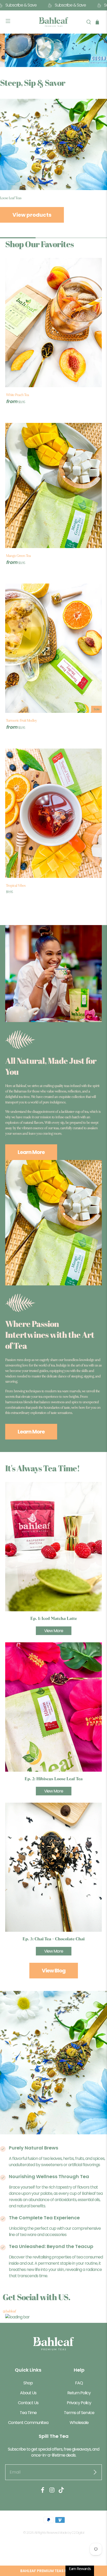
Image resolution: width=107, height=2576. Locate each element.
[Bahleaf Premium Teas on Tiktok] (61, 2492)
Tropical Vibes (16, 885)
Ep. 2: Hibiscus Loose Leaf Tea (54, 1779)
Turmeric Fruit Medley (21, 720)
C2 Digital (78, 2533)
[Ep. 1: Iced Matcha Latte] (53, 1547)
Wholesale (79, 2423)
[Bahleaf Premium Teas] (53, 22)
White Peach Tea (17, 395)
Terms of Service (79, 2413)
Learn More (31, 1152)
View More (54, 1631)
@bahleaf (9, 2311)
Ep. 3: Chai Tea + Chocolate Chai (54, 1939)
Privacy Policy (79, 2403)
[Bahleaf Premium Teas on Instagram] (52, 2492)
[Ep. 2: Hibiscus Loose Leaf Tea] (53, 1707)
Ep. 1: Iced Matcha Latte (54, 1619)
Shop (28, 2383)
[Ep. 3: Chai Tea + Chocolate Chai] (53, 1867)
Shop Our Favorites (39, 244)
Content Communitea (28, 2423)
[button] (53, 2571)
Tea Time (28, 2413)
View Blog (54, 1971)
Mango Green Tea (18, 556)
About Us (28, 2393)
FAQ (79, 2383)
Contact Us (28, 2403)
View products (32, 215)
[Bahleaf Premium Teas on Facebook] (43, 2492)
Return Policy (79, 2393)
